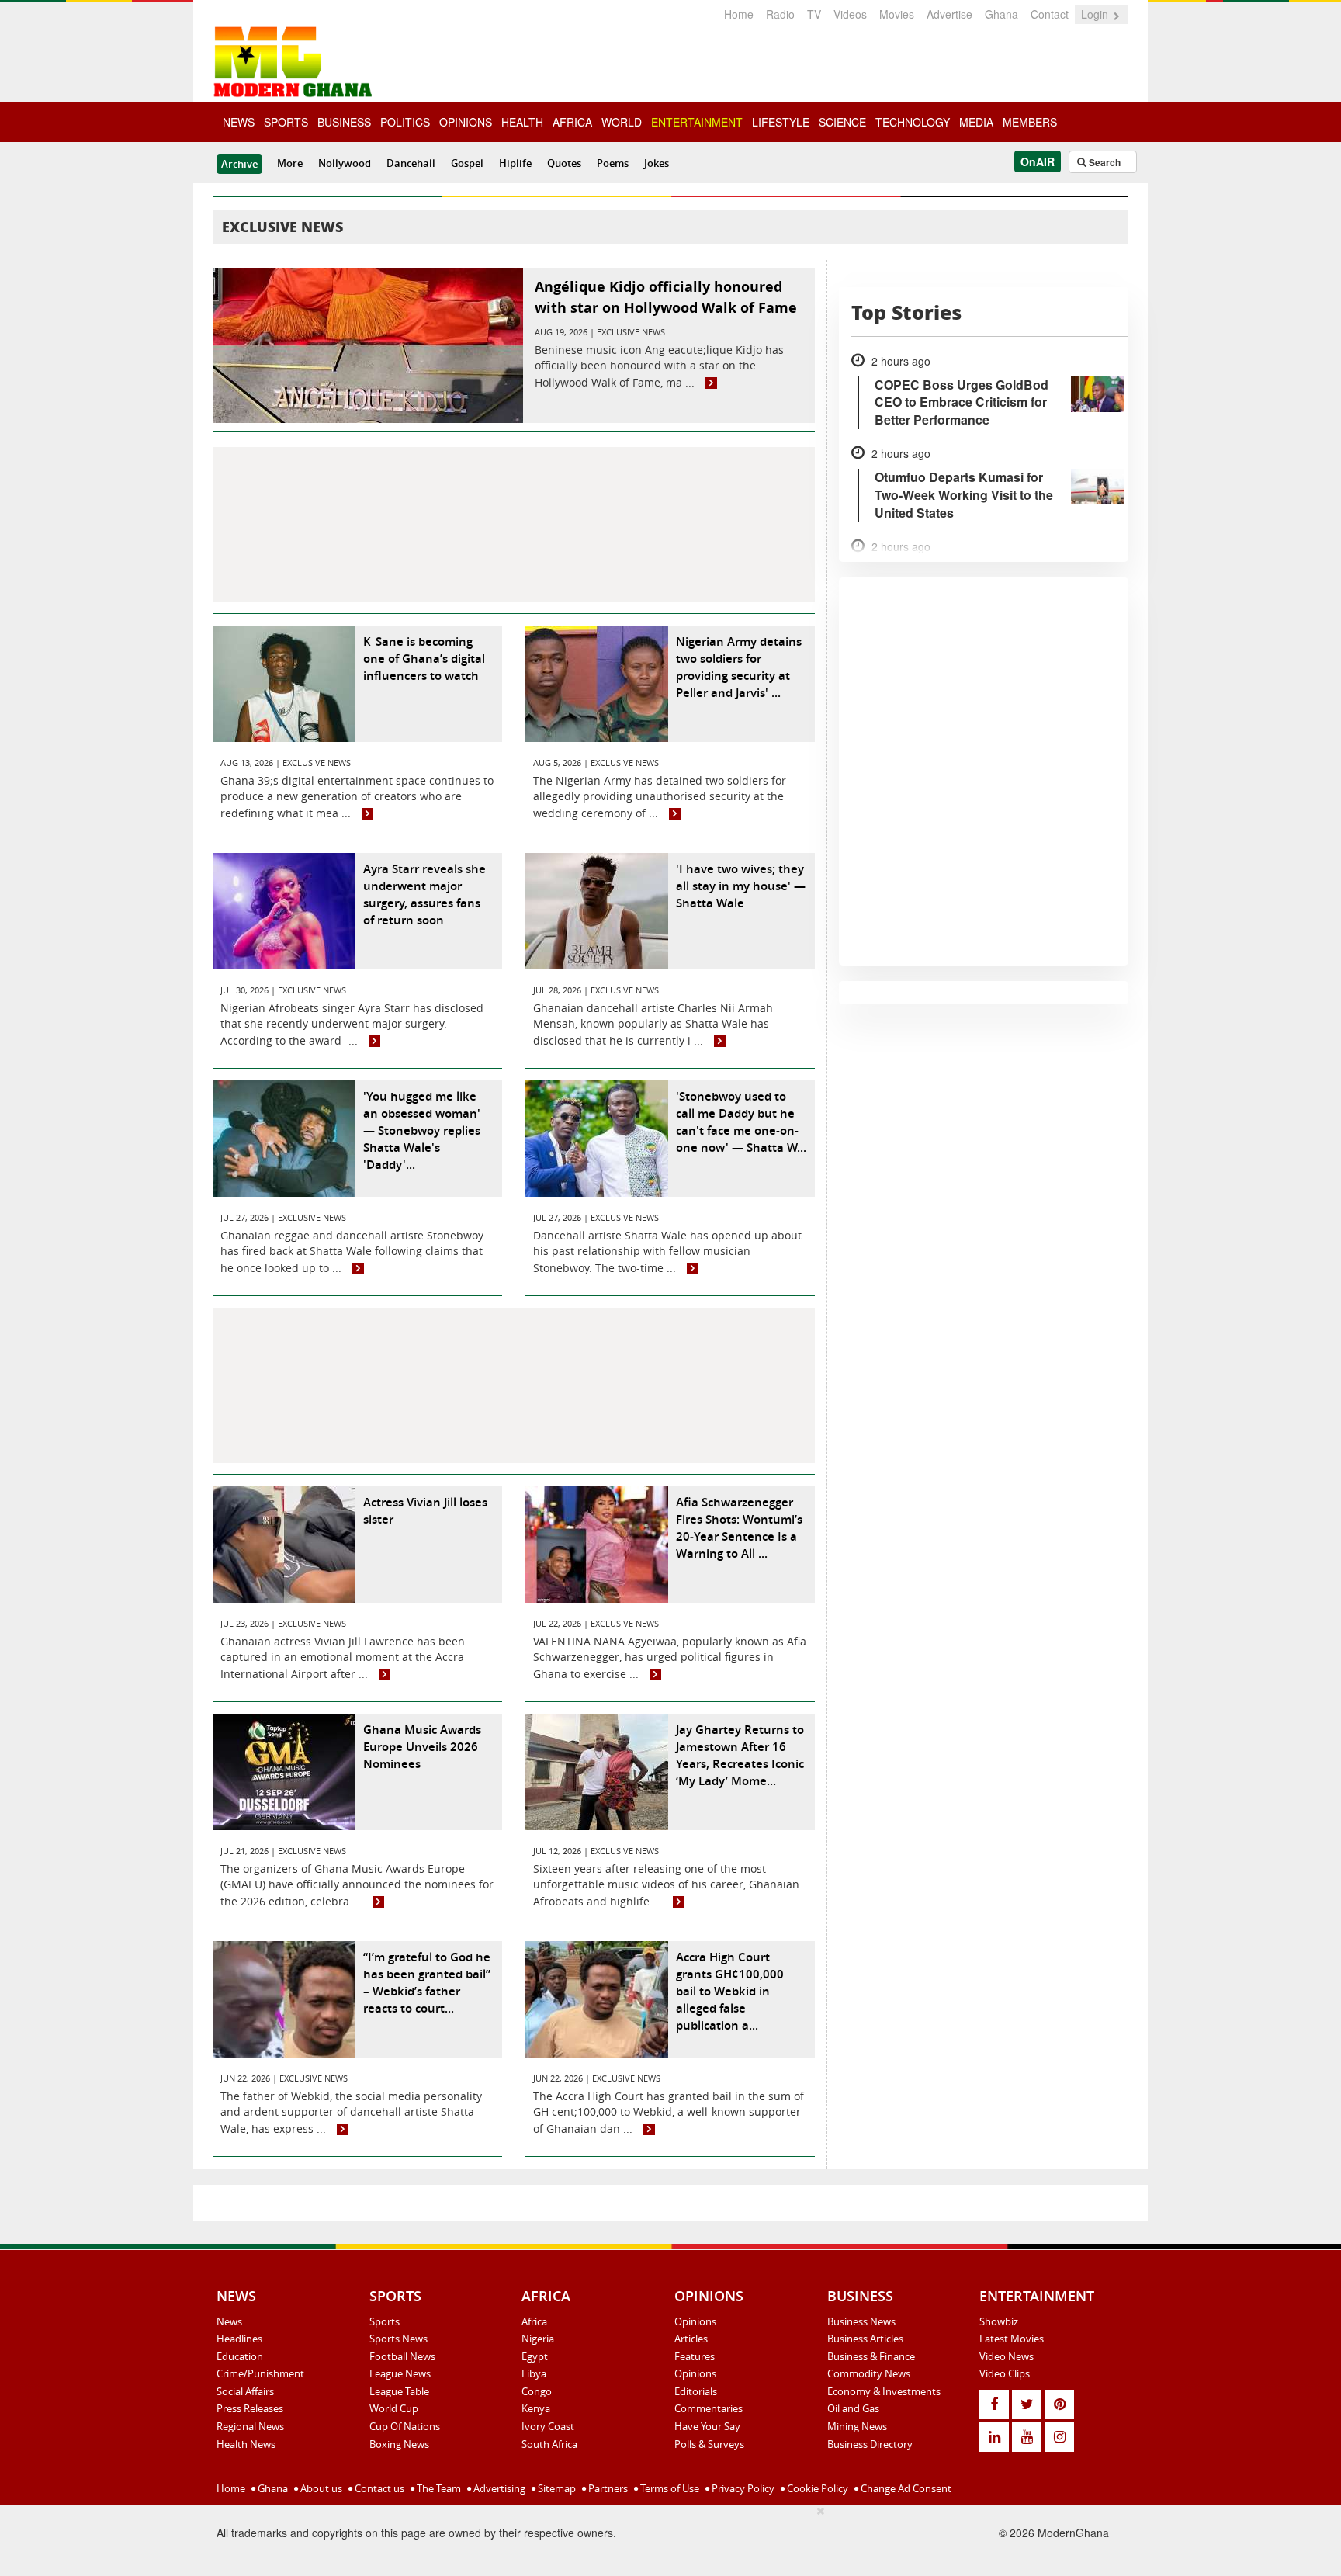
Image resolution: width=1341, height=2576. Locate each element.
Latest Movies (1012, 2339)
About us (320, 2488)
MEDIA (976, 122)
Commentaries (709, 2408)
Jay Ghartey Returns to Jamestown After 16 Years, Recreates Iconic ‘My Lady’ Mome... (740, 1755)
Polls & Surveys (709, 2444)
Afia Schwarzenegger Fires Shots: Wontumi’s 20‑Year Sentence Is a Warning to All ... (739, 1528)
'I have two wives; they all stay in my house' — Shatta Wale (741, 886)
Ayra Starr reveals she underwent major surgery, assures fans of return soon (424, 894)
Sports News (398, 2339)
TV (814, 14)
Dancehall (411, 163)
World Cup (394, 2408)
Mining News (857, 2426)
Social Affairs (245, 2391)
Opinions (695, 2321)
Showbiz (999, 2321)
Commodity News (869, 2373)
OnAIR (1038, 161)
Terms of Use (669, 2488)
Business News (861, 2321)
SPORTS (286, 122)
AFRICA (572, 122)
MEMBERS (1030, 122)
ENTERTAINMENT (697, 122)
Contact (1050, 14)
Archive (239, 164)
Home (739, 14)
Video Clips (1005, 2373)
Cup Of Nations (405, 2426)
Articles (691, 2339)
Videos (850, 14)
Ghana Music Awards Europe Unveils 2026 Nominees (422, 1747)
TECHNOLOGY (913, 122)
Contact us (378, 2488)
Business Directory (870, 2444)
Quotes (564, 163)
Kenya (536, 2408)
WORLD (622, 122)
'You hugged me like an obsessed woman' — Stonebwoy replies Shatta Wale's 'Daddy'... (422, 1130)
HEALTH (522, 122)
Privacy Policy (742, 2488)
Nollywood (345, 163)
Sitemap (556, 2488)
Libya (534, 2373)
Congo (537, 2391)
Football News (402, 2356)
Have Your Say (707, 2426)
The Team (438, 2488)
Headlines (239, 2339)
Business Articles (865, 2339)
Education (240, 2356)
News (229, 2321)
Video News (1007, 2356)
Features (695, 2356)
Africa (534, 2321)
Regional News (250, 2426)
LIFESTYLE (781, 122)
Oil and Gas (853, 2408)
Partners (607, 2488)
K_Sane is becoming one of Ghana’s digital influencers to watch (424, 659)
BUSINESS (344, 122)
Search (1104, 162)
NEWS (239, 122)
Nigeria (538, 2339)
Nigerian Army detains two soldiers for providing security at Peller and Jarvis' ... (739, 667)
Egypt (535, 2356)
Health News (246, 2444)
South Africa (549, 2444)
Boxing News (399, 2444)
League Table (399, 2391)
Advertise (949, 14)
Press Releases (250, 2408)
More (290, 163)
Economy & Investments (884, 2391)
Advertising (498, 2488)
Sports (385, 2321)
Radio (780, 14)
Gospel (467, 163)
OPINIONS (466, 122)
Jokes (657, 163)
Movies (897, 14)
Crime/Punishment (260, 2373)
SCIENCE (842, 122)
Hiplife (515, 163)
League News (400, 2373)
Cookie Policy (816, 2488)
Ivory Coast (548, 2426)
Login (1096, 14)
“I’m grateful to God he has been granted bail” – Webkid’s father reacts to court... (427, 1983)
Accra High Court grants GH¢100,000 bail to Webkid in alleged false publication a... (730, 1991)
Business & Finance (871, 2356)
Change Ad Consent (905, 2488)
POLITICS (405, 122)
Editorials (696, 2391)
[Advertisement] (514, 525)
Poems (613, 163)
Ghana (1001, 14)
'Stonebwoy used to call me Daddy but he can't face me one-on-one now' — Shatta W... (741, 1122)
